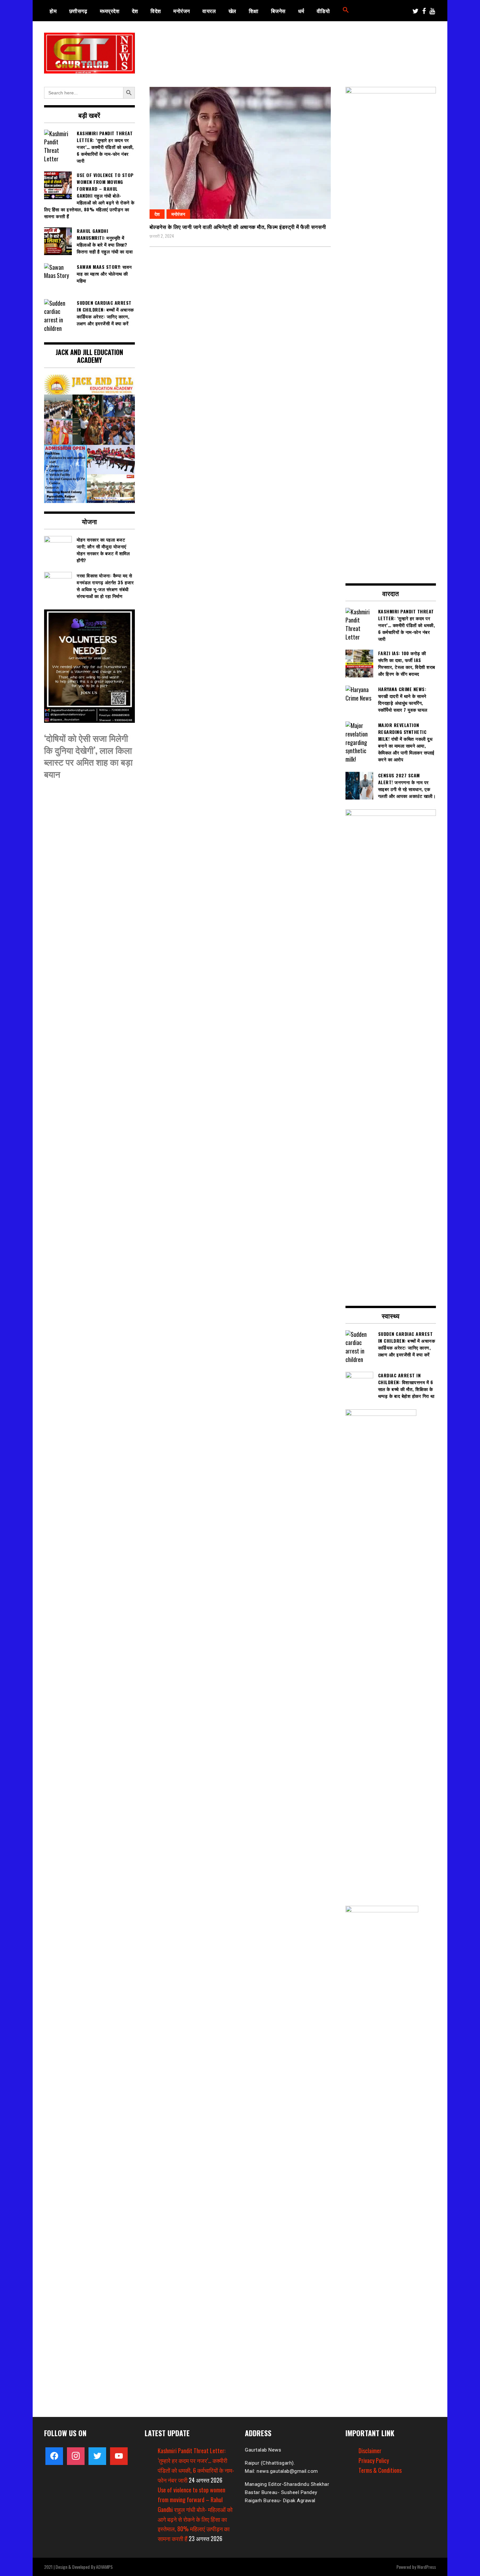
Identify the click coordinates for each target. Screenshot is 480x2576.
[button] (346, 11)
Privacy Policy (374, 2460)
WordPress (426, 2567)
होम (53, 11)
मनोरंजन (182, 11)
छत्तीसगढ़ (78, 11)
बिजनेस (278, 11)
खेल (232, 11)
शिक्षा (254, 11)
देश (135, 11)
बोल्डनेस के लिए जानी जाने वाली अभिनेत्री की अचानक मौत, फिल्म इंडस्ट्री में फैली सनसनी (238, 227)
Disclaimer (370, 2451)
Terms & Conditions (380, 2470)
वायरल (209, 11)
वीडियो (323, 11)
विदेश (156, 11)
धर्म (301, 11)
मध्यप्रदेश (110, 11)
